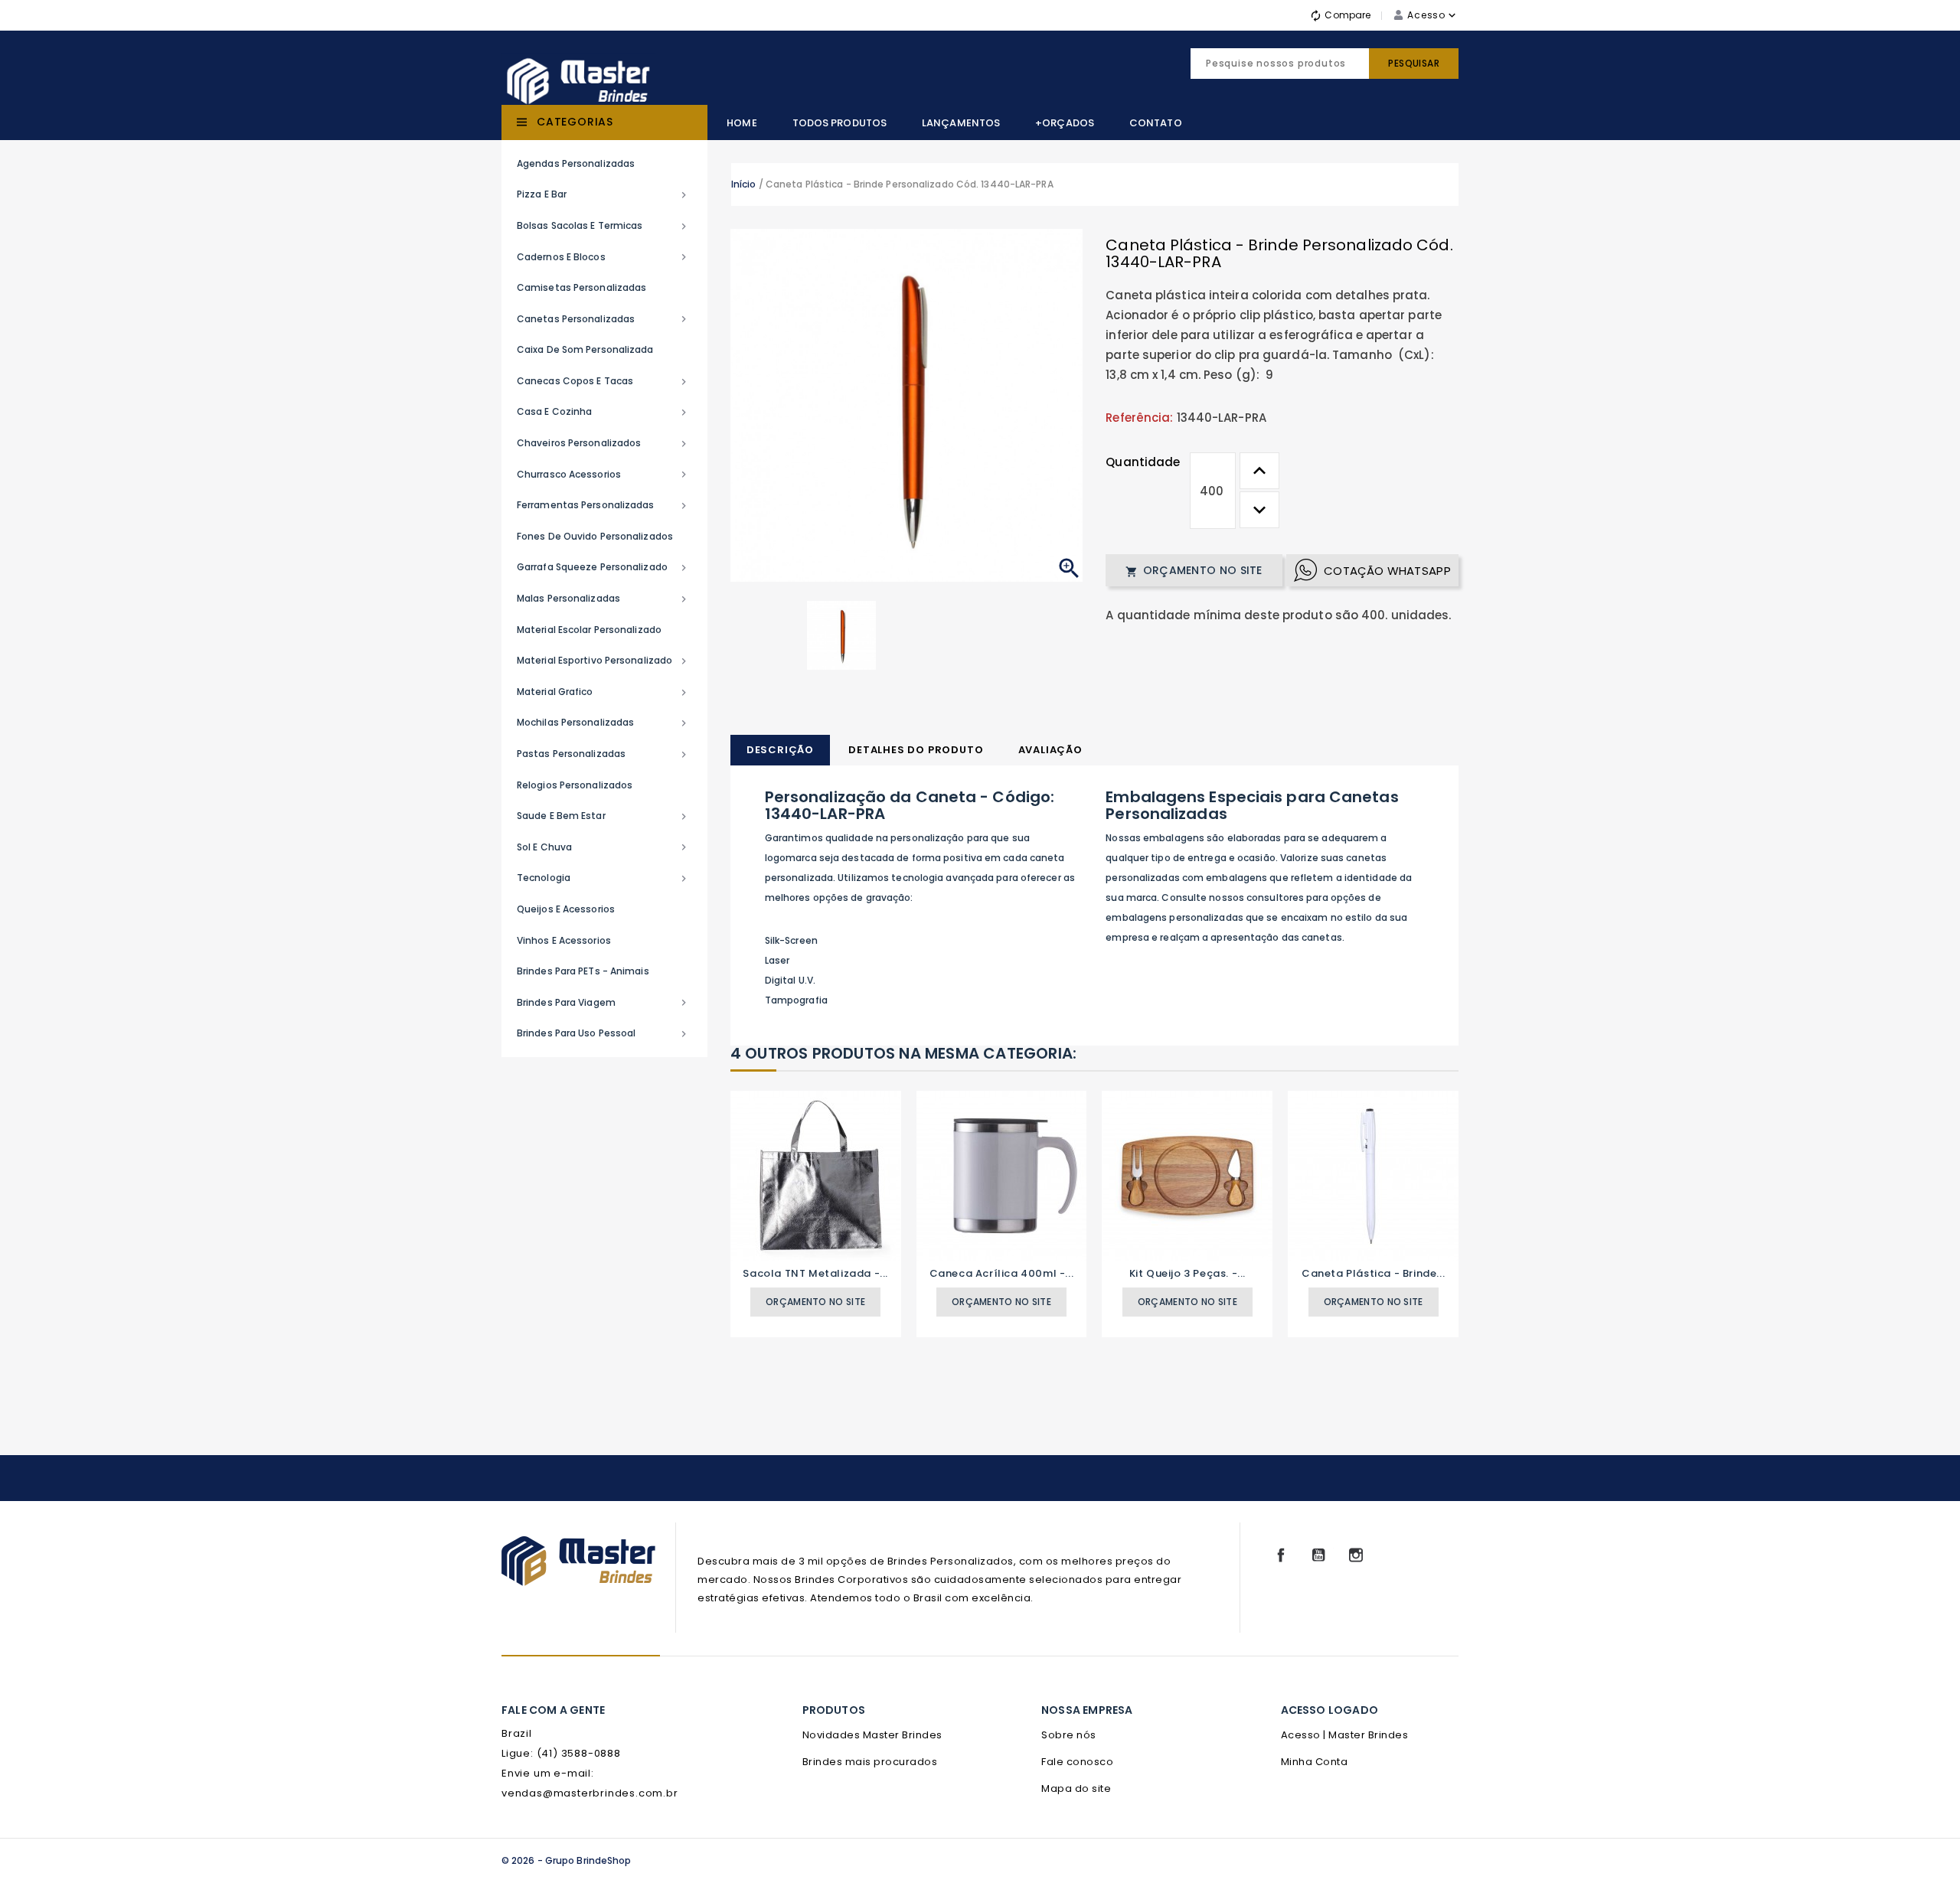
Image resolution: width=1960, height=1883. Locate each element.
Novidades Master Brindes (872, 1735)
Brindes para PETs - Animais (583, 971)
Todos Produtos (840, 123)
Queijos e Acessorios (566, 909)
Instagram (1356, 1555)
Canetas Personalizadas (603, 319)
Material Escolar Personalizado (589, 630)
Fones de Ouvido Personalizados (595, 536)
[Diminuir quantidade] (1259, 510)
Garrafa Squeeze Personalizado (603, 567)
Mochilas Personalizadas (603, 723)
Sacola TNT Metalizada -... (815, 1273)
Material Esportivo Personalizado (603, 661)
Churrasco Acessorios (603, 475)
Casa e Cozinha (603, 412)
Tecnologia (603, 878)
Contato (1156, 123)
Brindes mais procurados (870, 1762)
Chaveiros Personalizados (603, 443)
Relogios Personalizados (575, 785)
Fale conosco (1077, 1762)
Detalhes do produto (916, 750)
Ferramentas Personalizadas (603, 505)
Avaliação (1050, 750)
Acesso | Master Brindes (1345, 1735)
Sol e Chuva (603, 847)
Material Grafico (603, 692)
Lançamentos (961, 123)
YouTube (1318, 1555)
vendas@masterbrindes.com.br (590, 1793)
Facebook (1281, 1555)
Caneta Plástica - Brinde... (1373, 1273)
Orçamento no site (1194, 570)
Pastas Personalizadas (603, 754)
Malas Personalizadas (603, 599)
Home (742, 123)
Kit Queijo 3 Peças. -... (1187, 1273)
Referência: (1139, 418)
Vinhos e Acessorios (564, 940)
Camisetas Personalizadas (581, 287)
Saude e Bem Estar (603, 816)
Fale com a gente (553, 1710)
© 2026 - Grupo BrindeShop (567, 1860)
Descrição (780, 750)
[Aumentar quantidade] (1259, 471)
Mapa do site (1076, 1788)
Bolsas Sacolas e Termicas (603, 226)
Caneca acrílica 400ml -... (1002, 1273)
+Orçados (1065, 123)
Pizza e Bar (603, 194)
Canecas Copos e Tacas (603, 381)
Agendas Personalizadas (576, 163)
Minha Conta (1315, 1762)
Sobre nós (1069, 1735)
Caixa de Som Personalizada (585, 349)
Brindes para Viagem (603, 1003)
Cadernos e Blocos (603, 257)
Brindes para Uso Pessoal (603, 1033)
